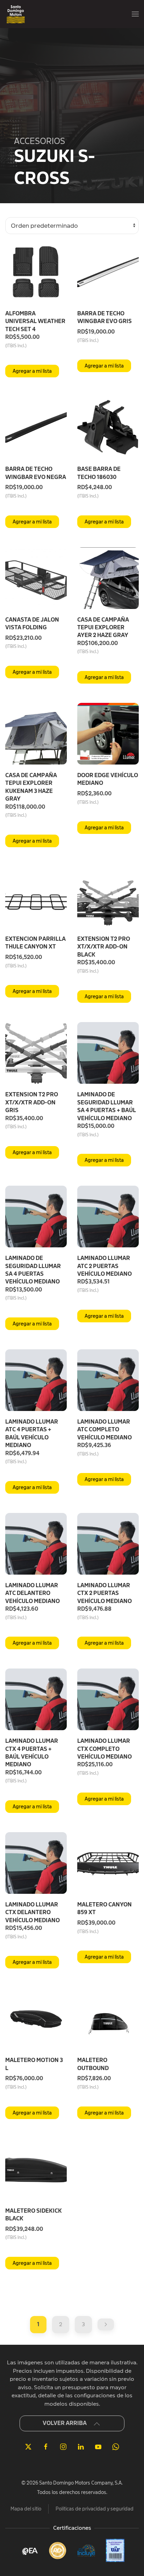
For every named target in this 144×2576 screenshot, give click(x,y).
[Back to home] (16, 14)
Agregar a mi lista (32, 371)
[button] (135, 14)
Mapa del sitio (26, 2509)
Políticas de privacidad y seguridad (95, 2509)
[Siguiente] (106, 2324)
